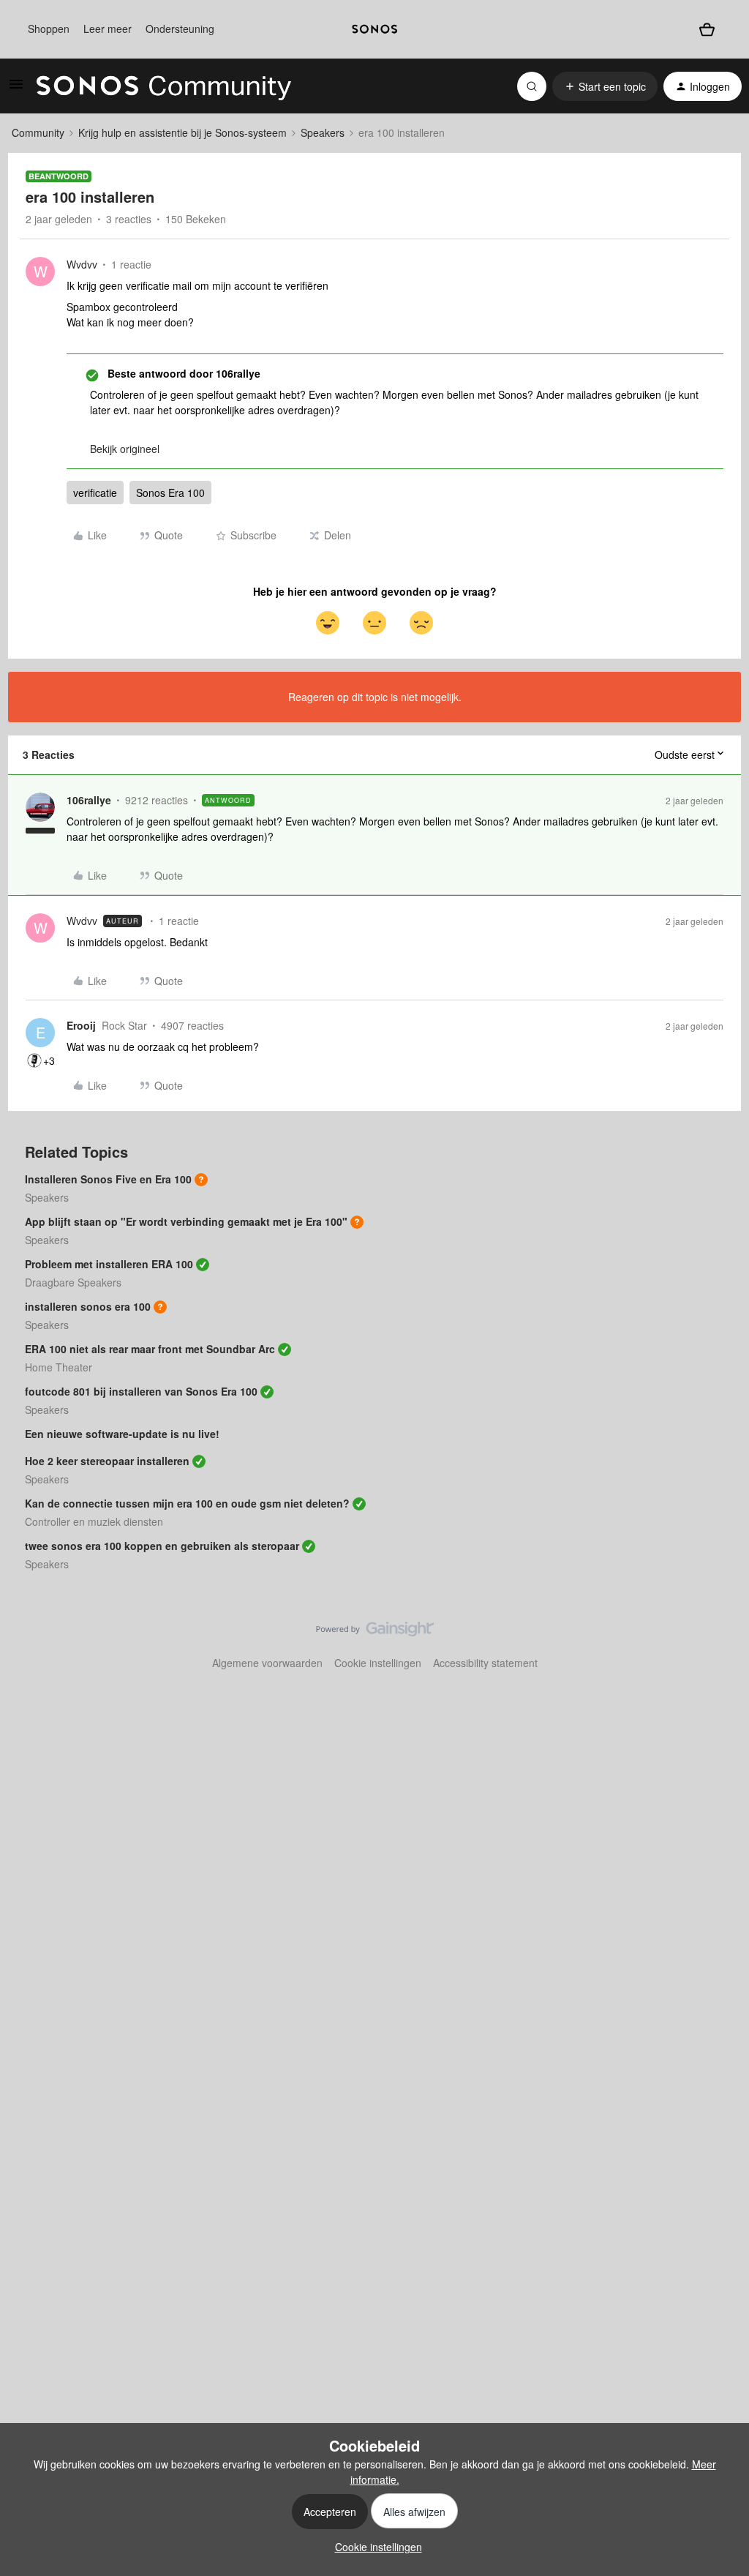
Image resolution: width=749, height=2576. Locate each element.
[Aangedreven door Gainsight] (375, 1633)
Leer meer (108, 29)
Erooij (81, 1025)
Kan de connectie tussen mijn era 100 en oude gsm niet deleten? (187, 1503)
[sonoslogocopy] (374, 29)
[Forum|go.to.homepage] (164, 86)
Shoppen (49, 29)
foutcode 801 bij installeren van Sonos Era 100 (141, 1391)
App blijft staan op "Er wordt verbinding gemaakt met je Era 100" (186, 1221)
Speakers (323, 132)
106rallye (89, 800)
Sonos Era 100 (170, 493)
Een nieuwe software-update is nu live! (122, 1434)
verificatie (95, 493)
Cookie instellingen (378, 1663)
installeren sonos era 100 (88, 1306)
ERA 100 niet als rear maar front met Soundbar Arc (150, 1349)
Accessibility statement (485, 1663)
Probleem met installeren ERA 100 (109, 1264)
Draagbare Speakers (73, 1282)
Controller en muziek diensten (94, 1521)
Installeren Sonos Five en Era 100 (108, 1179)
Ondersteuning (180, 29)
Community (38, 132)
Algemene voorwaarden (267, 1663)
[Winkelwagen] (707, 29)
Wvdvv (82, 264)
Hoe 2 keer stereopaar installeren (107, 1461)
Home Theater (59, 1367)
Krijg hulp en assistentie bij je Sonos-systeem (182, 132)
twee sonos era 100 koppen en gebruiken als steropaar (162, 1546)
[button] (16, 89)
